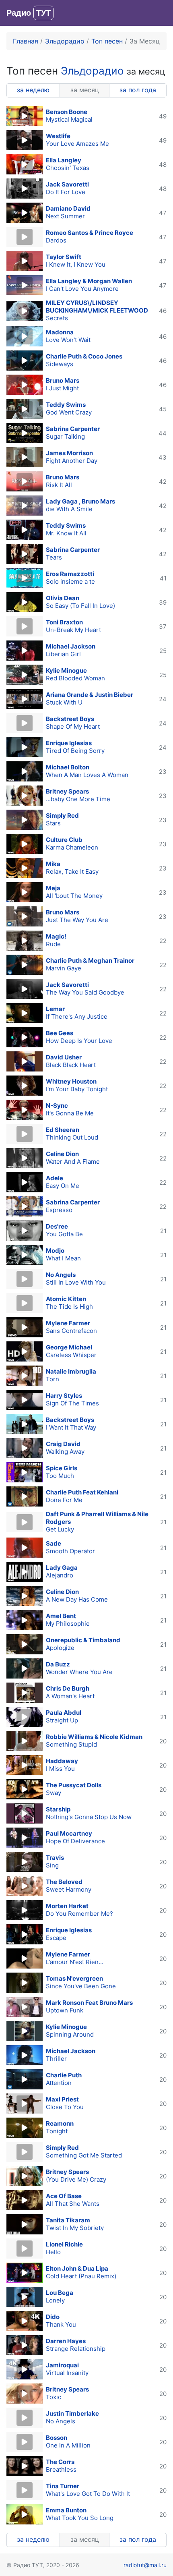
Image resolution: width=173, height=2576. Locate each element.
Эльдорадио (66, 41)
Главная (26, 41)
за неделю (33, 90)
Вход (159, 13)
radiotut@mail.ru (145, 2565)
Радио (29, 13)
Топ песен (107, 41)
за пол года (138, 90)
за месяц (85, 90)
